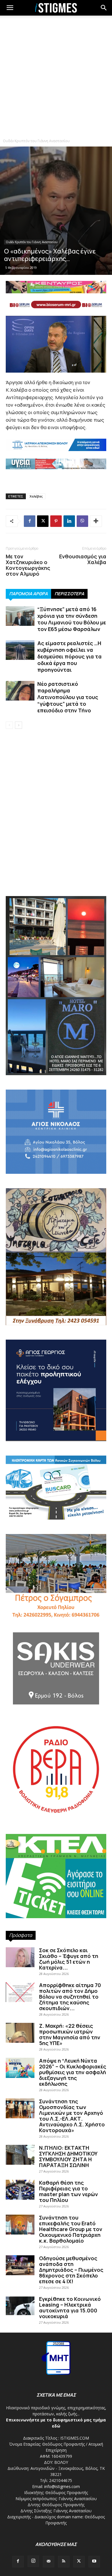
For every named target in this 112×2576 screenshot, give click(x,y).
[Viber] (82, 521)
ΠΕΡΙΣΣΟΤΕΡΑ (69, 594)
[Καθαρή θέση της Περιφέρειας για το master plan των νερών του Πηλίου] (20, 2190)
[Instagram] (33, 2561)
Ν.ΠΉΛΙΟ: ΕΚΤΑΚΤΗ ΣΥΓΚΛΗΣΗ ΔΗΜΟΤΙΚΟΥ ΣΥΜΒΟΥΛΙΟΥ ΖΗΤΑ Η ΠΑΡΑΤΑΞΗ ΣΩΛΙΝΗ (68, 2156)
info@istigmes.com (62, 2486)
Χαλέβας (36, 496)
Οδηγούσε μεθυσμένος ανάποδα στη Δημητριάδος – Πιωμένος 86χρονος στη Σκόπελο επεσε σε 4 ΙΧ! (71, 2270)
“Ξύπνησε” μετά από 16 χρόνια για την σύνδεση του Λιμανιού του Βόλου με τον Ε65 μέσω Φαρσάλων (72, 619)
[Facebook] (30, 521)
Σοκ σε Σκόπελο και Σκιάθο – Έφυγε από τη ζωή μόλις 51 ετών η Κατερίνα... (69, 1959)
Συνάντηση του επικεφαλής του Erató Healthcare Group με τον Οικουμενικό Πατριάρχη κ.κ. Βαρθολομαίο (71, 2229)
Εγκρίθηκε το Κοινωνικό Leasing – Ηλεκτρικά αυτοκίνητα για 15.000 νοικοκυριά (70, 2307)
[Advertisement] (56, 76)
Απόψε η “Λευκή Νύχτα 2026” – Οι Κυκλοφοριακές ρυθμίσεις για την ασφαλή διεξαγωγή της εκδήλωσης (73, 2072)
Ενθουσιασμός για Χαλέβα (83, 559)
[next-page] (19, 725)
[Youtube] (94, 2562)
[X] (43, 521)
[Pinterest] (56, 521)
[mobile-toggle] (10, 8)
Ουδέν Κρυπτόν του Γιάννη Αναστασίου (36, 141)
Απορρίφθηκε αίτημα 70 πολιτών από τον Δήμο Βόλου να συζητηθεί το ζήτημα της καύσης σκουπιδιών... (70, 1997)
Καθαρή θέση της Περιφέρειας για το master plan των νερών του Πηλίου (68, 2191)
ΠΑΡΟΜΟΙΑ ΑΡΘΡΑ (28, 594)
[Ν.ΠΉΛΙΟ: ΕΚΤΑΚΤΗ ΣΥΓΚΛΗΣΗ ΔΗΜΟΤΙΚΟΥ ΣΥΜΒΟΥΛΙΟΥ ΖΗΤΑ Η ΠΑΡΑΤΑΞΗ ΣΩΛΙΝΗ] (20, 2155)
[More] (96, 521)
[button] (104, 8)
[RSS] (64, 2562)
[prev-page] (9, 725)
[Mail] (49, 2562)
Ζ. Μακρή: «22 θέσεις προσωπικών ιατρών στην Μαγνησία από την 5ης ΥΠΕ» (70, 2034)
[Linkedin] (69, 521)
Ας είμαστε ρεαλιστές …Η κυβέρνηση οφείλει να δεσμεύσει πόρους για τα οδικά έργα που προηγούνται (69, 656)
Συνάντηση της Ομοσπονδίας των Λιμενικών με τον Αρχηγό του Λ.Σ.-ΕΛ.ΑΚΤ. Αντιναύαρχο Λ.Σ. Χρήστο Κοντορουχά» (72, 2116)
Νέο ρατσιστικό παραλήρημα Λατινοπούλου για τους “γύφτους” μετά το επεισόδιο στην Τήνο (68, 697)
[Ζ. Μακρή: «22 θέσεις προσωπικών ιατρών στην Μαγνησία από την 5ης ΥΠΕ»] (20, 2033)
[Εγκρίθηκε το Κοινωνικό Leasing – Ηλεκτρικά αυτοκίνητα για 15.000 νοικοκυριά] (20, 2306)
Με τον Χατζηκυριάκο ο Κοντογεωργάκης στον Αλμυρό (28, 565)
